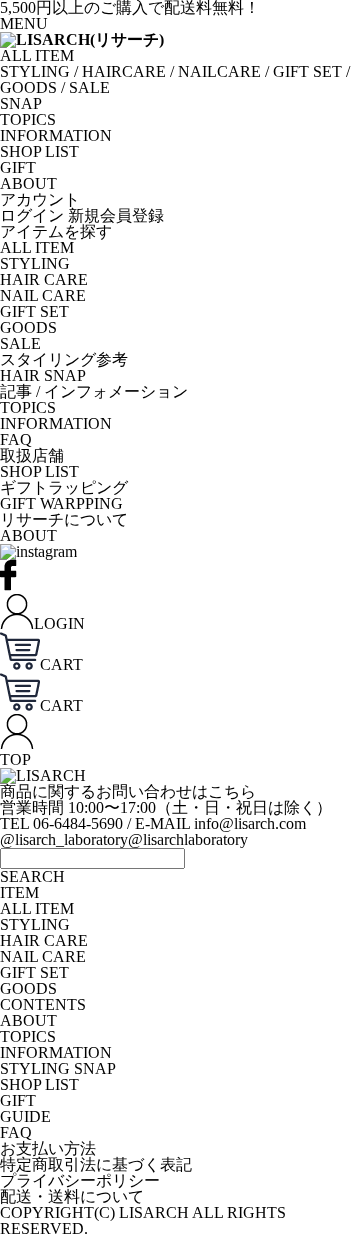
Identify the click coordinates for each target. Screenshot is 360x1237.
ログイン (32, 215)
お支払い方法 (48, 1148)
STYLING (35, 71)
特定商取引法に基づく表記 (96, 1164)
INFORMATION (56, 135)
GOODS (28, 87)
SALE (89, 87)
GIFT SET (307, 71)
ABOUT (28, 183)
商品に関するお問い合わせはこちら (128, 791)
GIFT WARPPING (61, 503)
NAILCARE (219, 71)
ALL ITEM (37, 55)
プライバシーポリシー (80, 1180)
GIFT (18, 167)
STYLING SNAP (58, 1068)
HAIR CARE (44, 279)
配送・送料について (72, 1196)
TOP (15, 759)
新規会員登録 (116, 215)
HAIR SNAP (43, 375)
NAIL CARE (43, 295)
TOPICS (28, 119)
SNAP (21, 103)
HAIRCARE (124, 71)
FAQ (16, 439)
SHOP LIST (39, 151)
